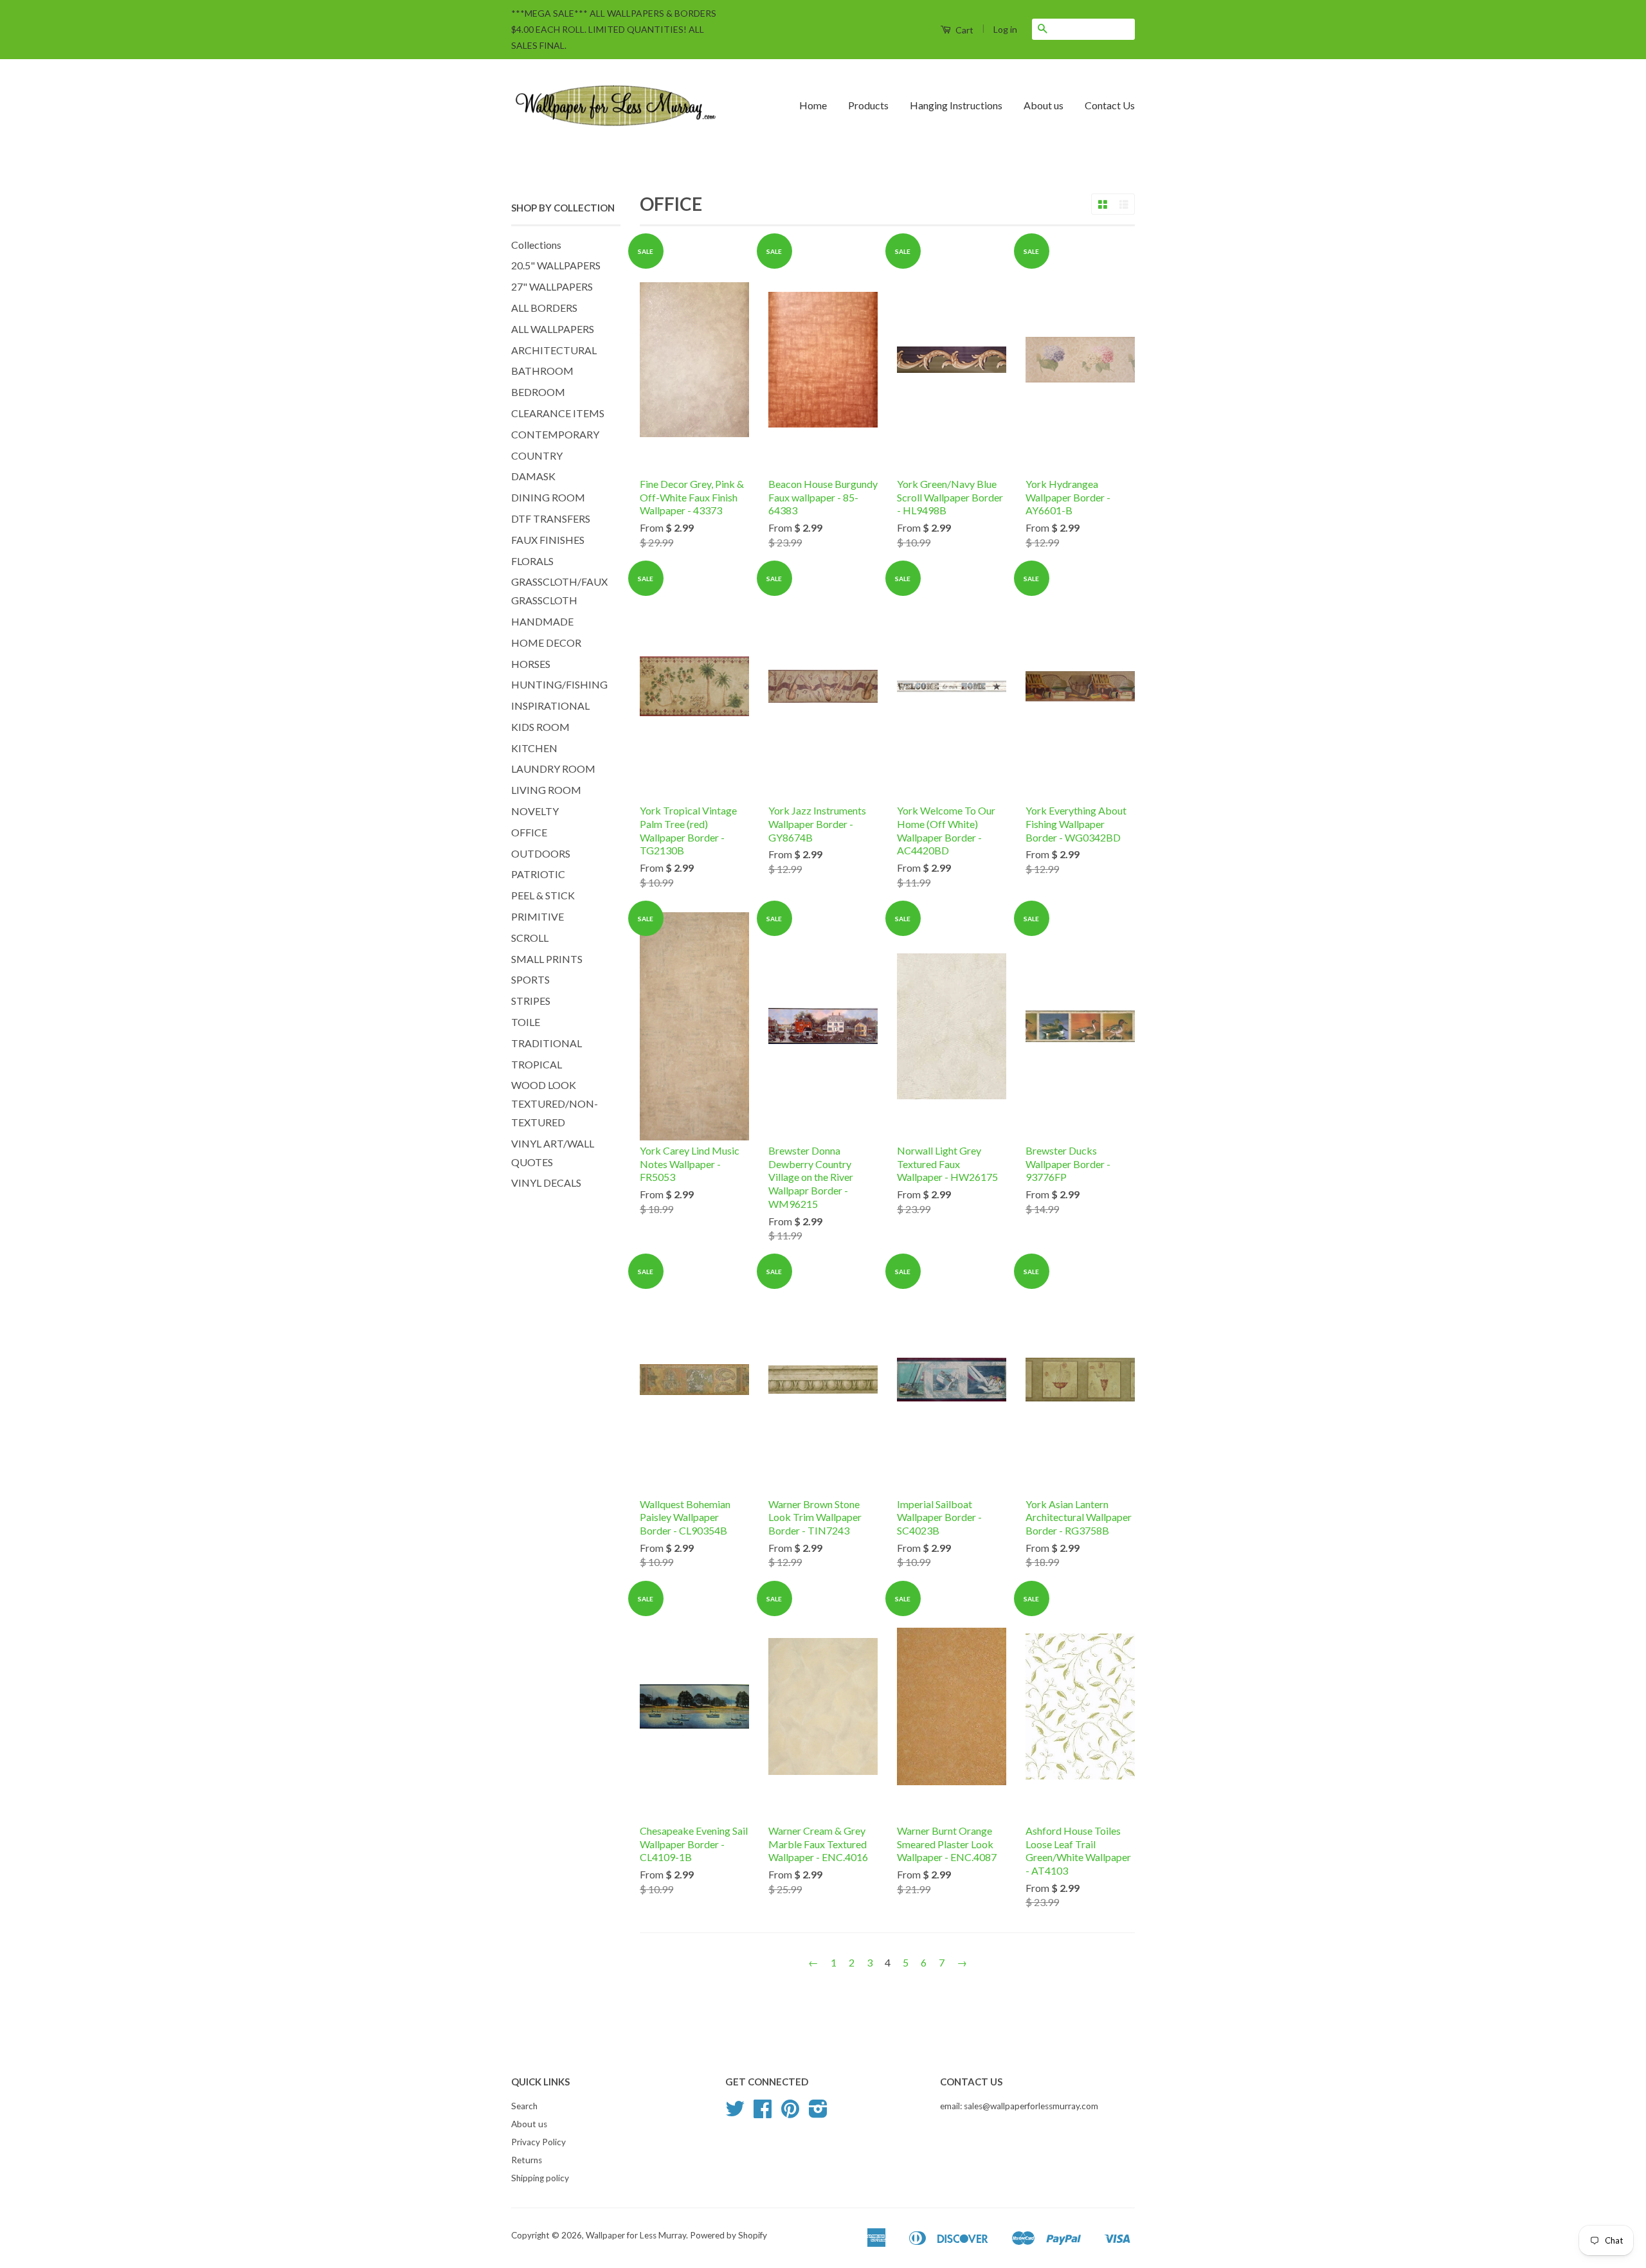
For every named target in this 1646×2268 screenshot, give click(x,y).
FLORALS (532, 561)
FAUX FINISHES (548, 540)
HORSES (531, 664)
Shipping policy (540, 2178)
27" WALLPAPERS (552, 286)
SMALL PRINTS (547, 959)
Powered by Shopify (728, 2235)
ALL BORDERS (544, 308)
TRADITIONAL (547, 1043)
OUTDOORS (541, 853)
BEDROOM (538, 392)
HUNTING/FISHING (559, 684)
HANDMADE (542, 621)
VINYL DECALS (546, 1183)
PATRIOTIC (538, 874)
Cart (963, 30)
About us (1044, 105)
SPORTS (530, 979)
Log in (1005, 29)
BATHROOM (542, 371)
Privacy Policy (538, 2142)
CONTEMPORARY (555, 434)
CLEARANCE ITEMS (558, 413)
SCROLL (530, 938)
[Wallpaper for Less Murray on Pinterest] (790, 2113)
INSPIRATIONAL (550, 706)
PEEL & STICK (543, 895)
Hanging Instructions (956, 105)
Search (524, 2106)
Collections (536, 245)
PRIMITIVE (538, 916)
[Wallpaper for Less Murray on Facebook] (763, 2113)
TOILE (526, 1022)
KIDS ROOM (540, 727)
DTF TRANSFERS (551, 518)
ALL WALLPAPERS (553, 329)
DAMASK (533, 476)
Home (813, 105)
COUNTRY (537, 455)
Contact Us (1110, 105)
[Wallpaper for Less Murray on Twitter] (735, 2113)
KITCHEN (534, 748)
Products (868, 105)
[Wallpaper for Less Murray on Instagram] (818, 2113)
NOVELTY (535, 811)
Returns (527, 2160)
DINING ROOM (548, 497)
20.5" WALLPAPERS (556, 265)
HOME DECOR (546, 643)
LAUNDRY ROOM (553, 769)
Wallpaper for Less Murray (636, 2235)
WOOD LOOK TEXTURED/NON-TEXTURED (555, 1103)
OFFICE (529, 832)
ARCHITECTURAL (554, 350)
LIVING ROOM (546, 790)
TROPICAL (537, 1064)
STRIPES (531, 1001)
